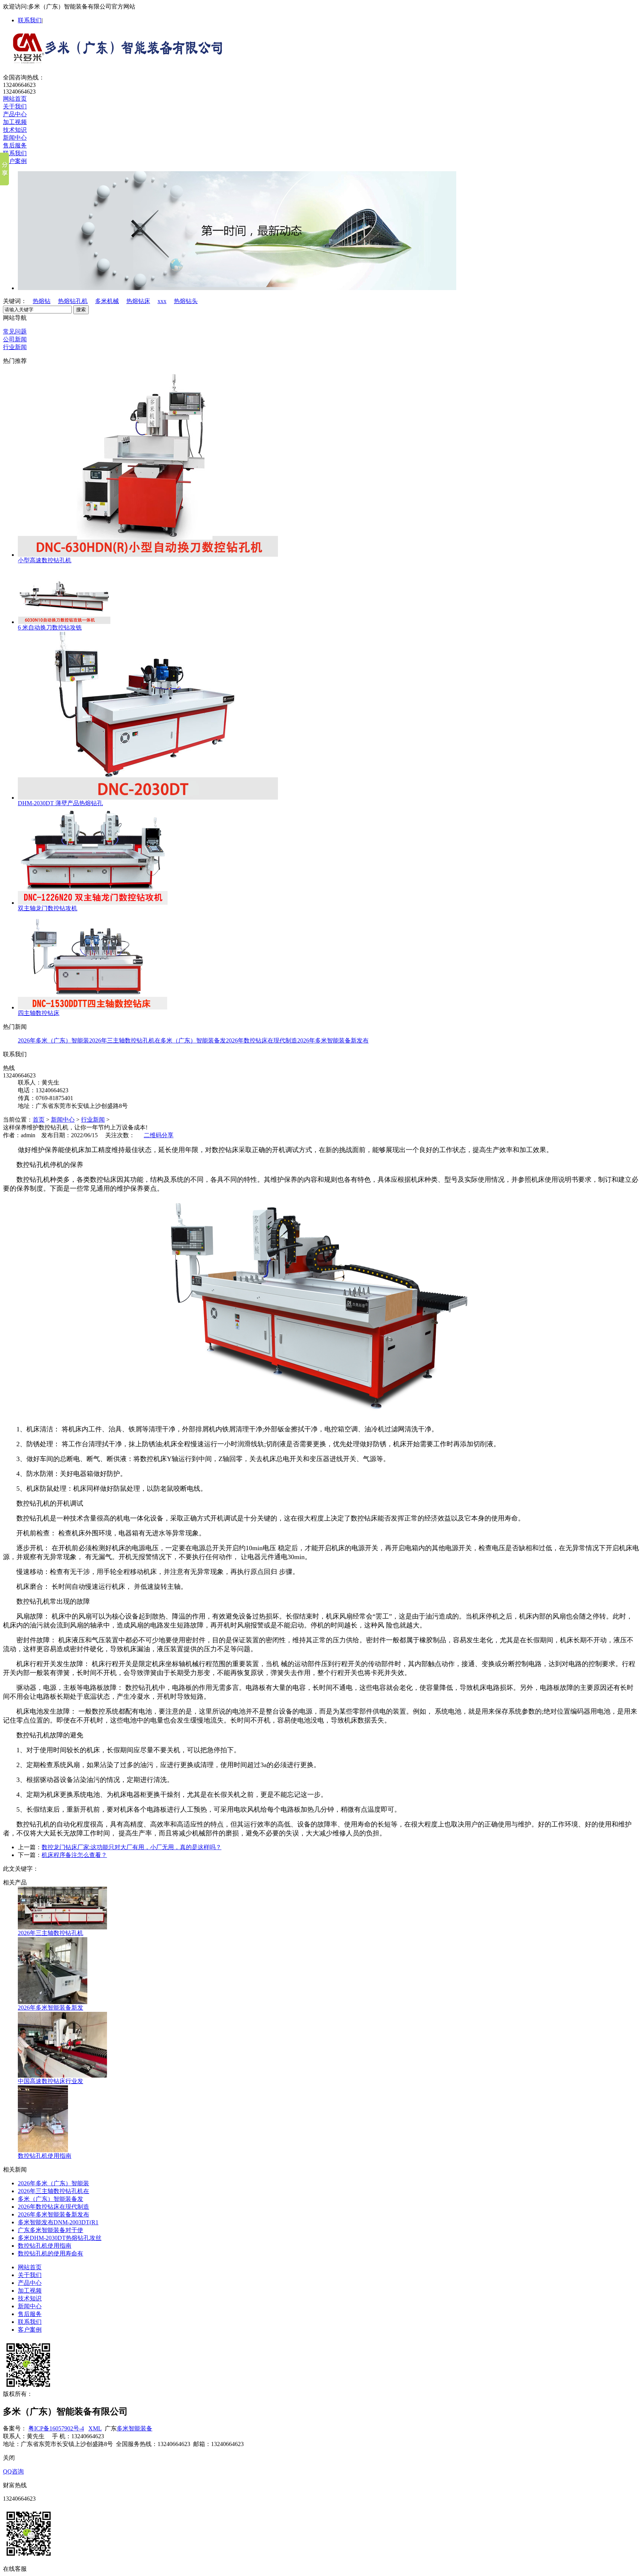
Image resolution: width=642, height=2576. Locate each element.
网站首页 (15, 99)
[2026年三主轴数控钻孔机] (62, 1927)
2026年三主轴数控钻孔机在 (125, 1040)
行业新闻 (15, 347)
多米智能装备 (134, 2428)
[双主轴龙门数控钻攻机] (93, 903)
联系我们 (30, 20)
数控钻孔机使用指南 (45, 2156)
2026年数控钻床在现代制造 (262, 1040)
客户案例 (15, 161)
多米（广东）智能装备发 (193, 1040)
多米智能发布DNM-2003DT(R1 (58, 2222)
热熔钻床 (138, 301)
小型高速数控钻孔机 (45, 560)
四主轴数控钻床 (39, 1013)
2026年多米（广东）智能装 (53, 1040)
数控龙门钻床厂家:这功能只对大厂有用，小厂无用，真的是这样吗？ (132, 1847)
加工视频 (15, 122)
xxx (162, 301)
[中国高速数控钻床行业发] (62, 2076)
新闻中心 (15, 138)
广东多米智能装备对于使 (51, 2230)
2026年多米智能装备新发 (51, 2008)
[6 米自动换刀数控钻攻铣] (64, 622)
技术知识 (15, 130)
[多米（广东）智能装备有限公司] (114, 62)
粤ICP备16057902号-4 (56, 2428)
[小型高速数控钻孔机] (148, 555)
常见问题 (15, 331)
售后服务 (15, 145)
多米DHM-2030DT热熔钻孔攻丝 (60, 2238)
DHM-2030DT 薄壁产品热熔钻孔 (60, 803)
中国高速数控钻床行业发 (51, 2081)
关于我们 (15, 106)
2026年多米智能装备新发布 (333, 1040)
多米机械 (107, 301)
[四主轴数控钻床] (93, 1007)
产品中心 (15, 114)
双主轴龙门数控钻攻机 (48, 908)
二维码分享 (159, 1135)
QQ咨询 (13, 2471)
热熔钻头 (186, 301)
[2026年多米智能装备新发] (53, 2002)
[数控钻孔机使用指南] (43, 2150)
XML (95, 2428)
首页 (39, 1120)
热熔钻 (42, 301)
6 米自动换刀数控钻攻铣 (50, 627)
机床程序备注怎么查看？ (74, 1855)
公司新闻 (15, 339)
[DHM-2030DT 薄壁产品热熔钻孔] (148, 798)
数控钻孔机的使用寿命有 (51, 2253)
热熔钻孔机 (73, 301)
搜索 (81, 310)
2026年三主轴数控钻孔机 (51, 1933)
